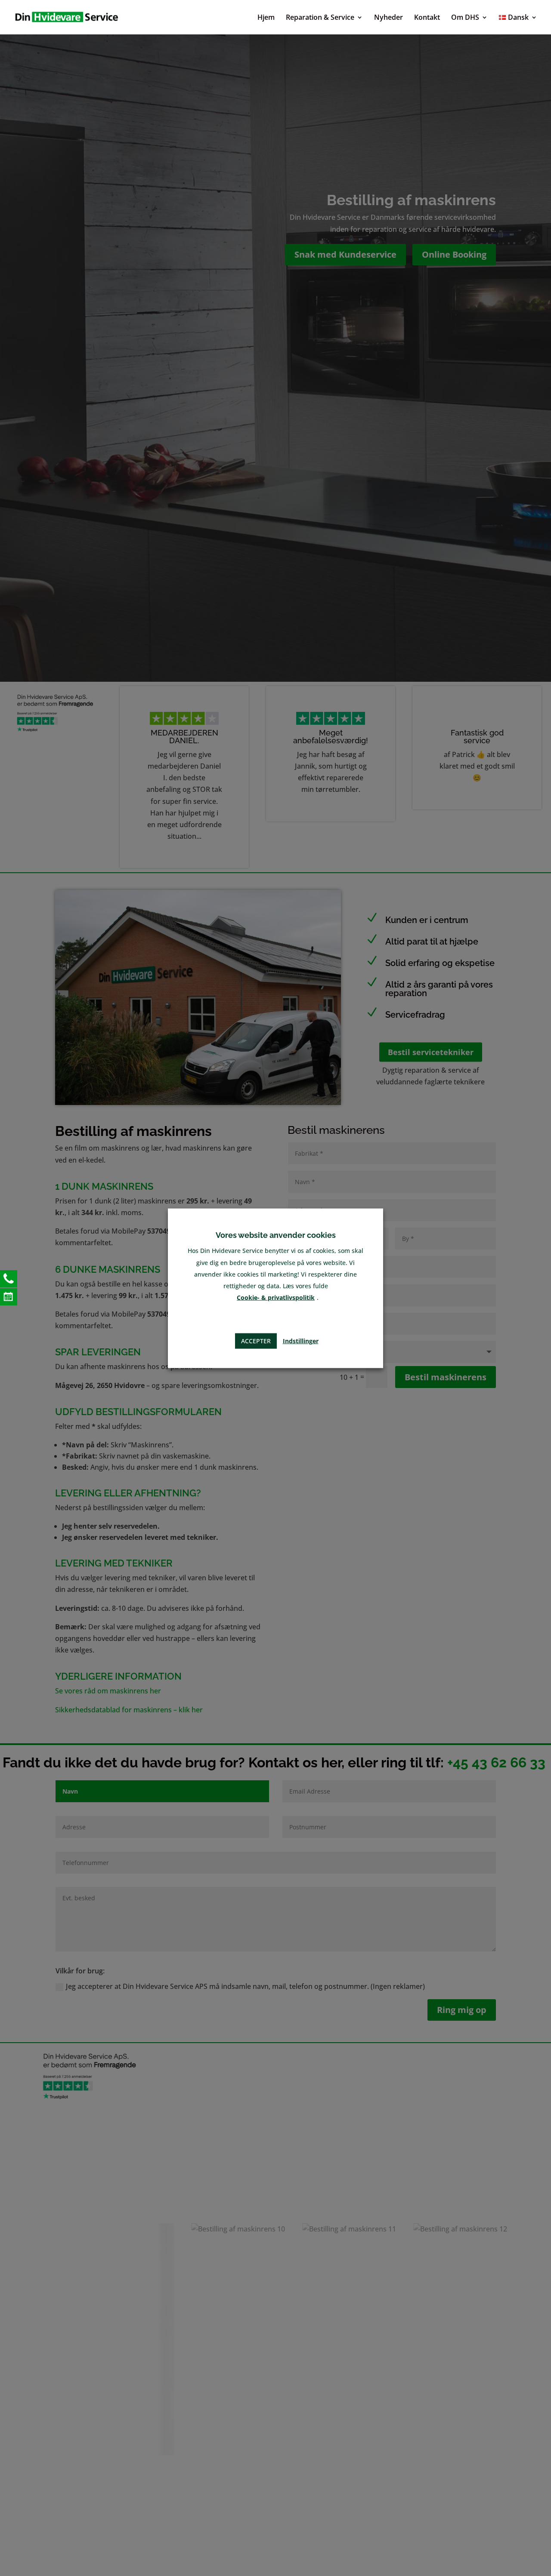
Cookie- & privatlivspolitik (276, 1297)
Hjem (266, 18)
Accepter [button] (256, 1340)
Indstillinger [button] (301, 1340)
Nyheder (388, 18)
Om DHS (465, 18)
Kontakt (427, 18)
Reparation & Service (320, 18)
